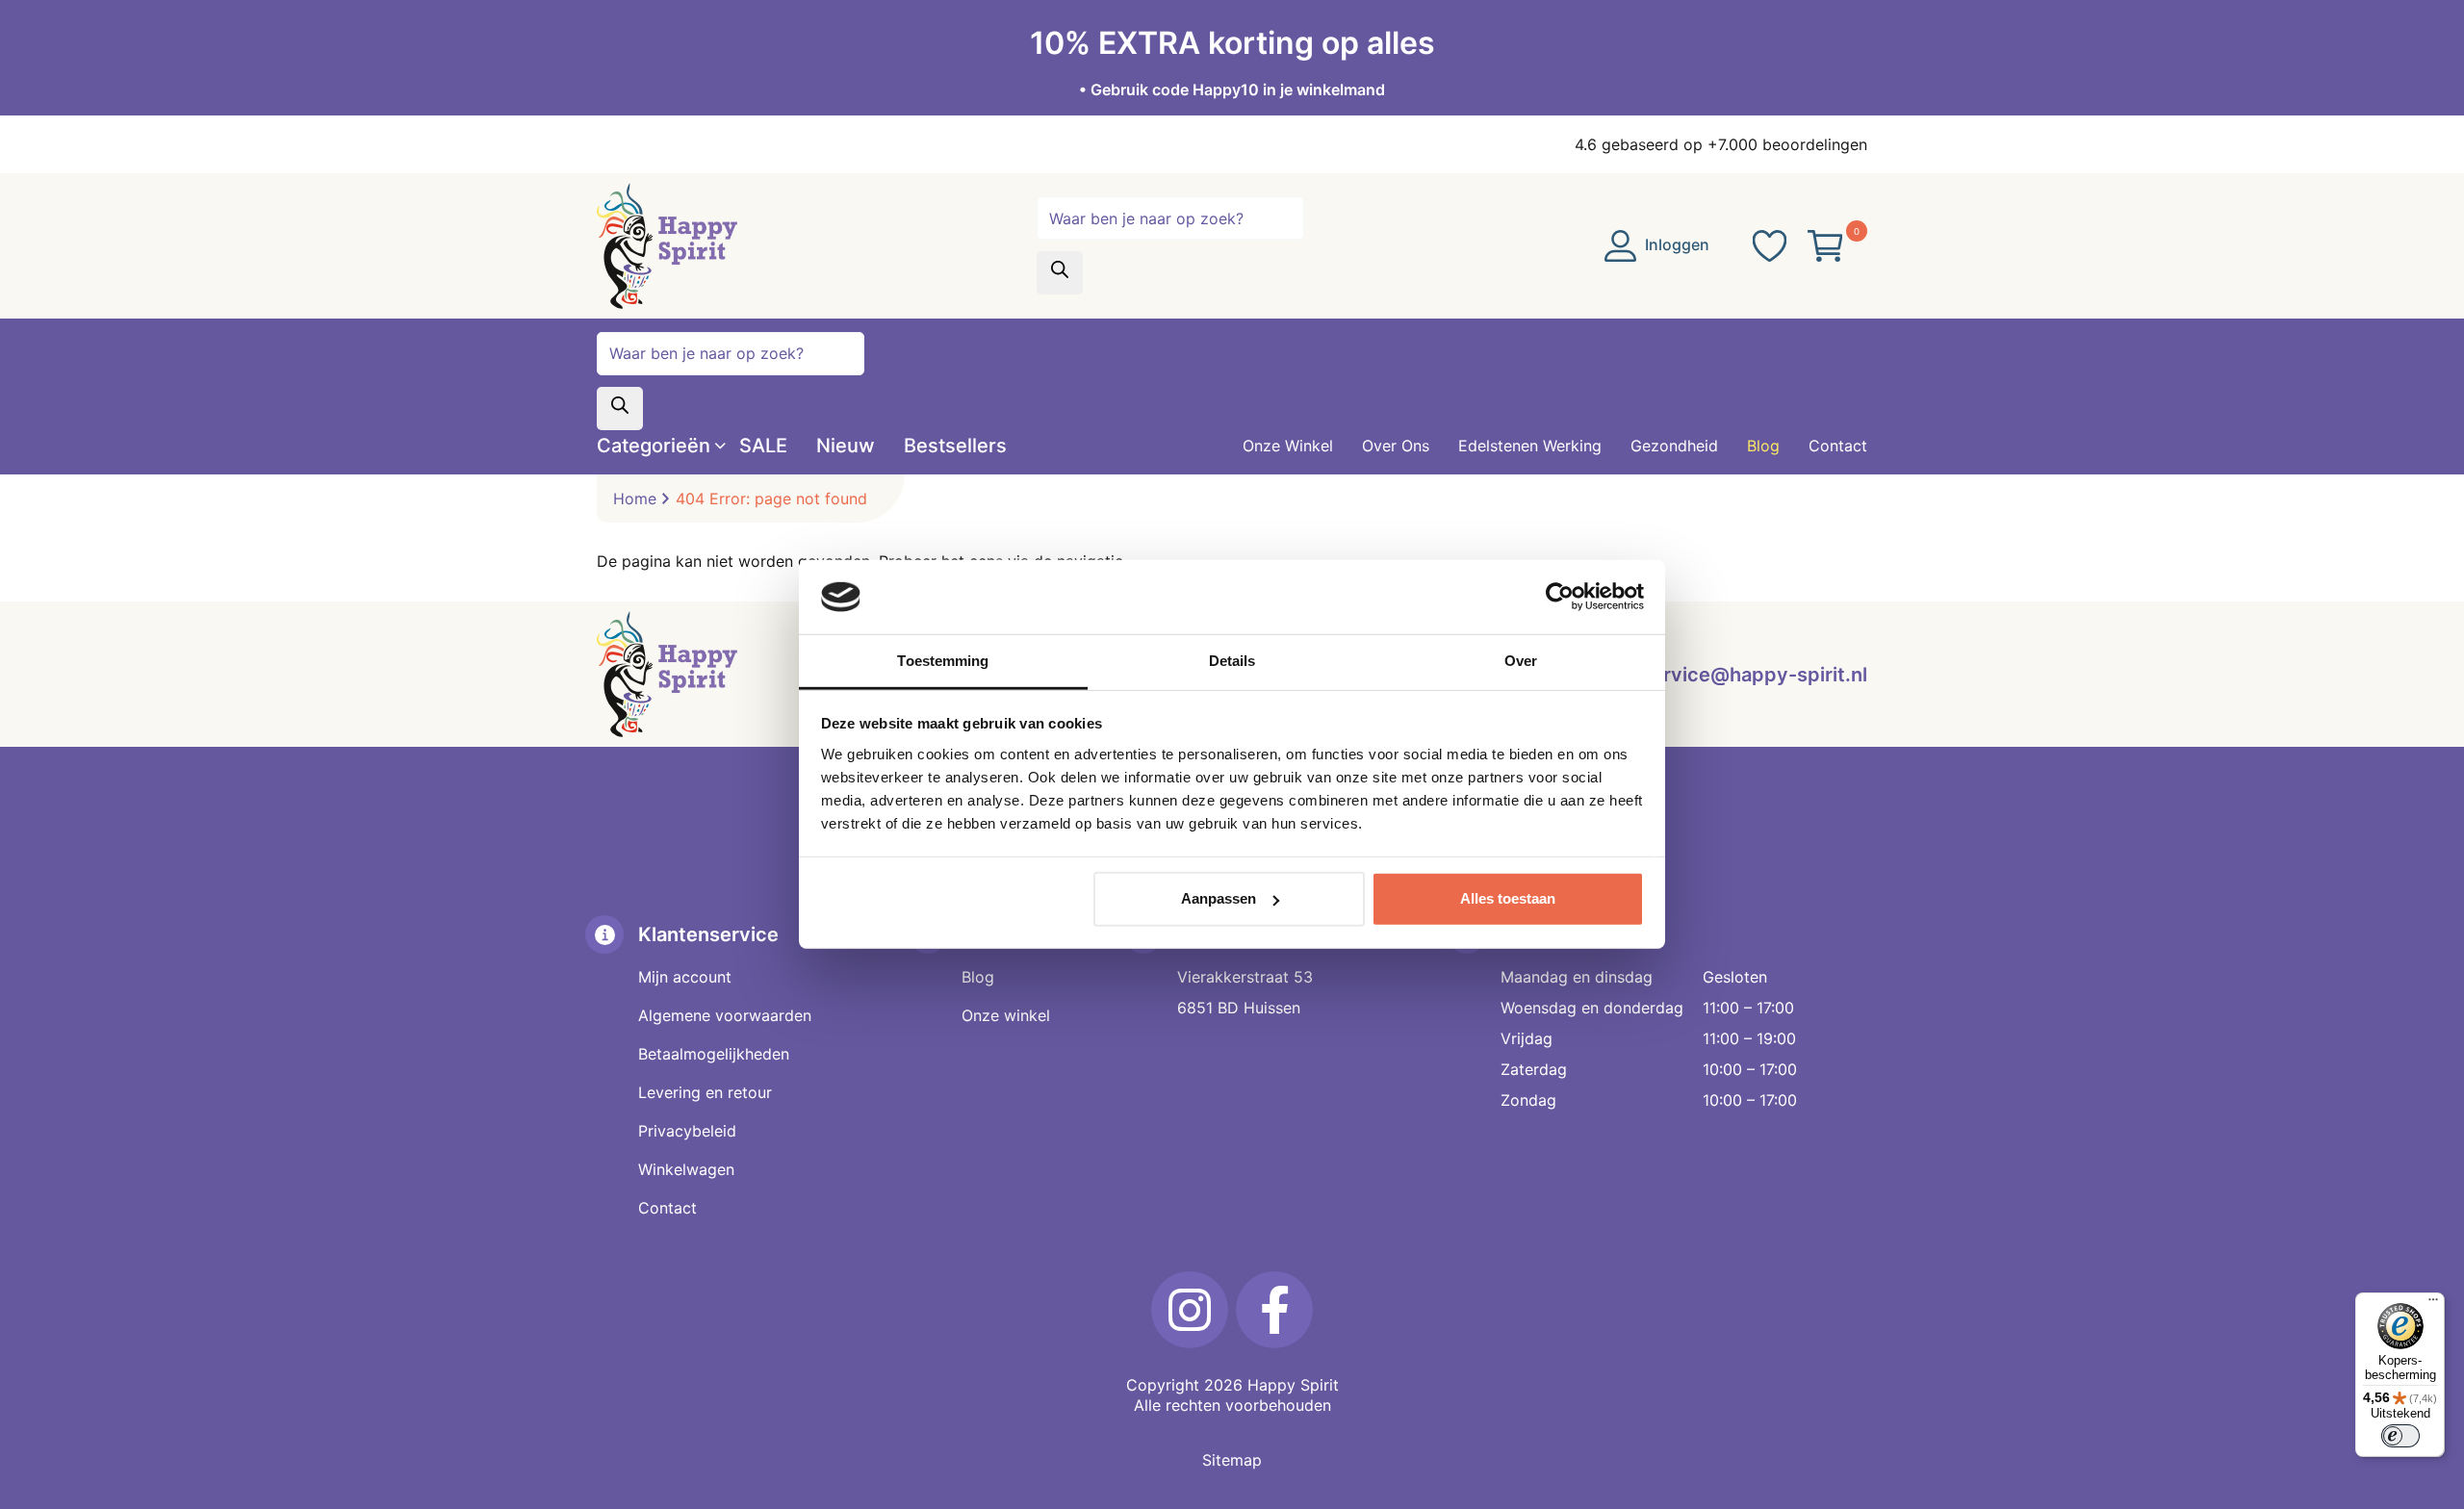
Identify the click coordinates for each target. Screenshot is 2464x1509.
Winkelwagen (686, 1169)
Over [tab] (1521, 661)
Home (635, 499)
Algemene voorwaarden (725, 1015)
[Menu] (2433, 1304)
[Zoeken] (1060, 273)
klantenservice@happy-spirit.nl (1720, 675)
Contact (667, 1208)
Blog (978, 977)
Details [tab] (1232, 661)
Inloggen (1675, 244)
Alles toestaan (1508, 898)
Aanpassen (1219, 898)
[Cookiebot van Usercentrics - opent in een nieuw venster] (1560, 597)
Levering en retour (705, 1092)
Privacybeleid (687, 1131)
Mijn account (685, 977)
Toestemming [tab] (943, 661)
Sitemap (1232, 1460)
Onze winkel (1006, 1015)
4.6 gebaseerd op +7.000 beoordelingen (1721, 144)
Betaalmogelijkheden (714, 1054)
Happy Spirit (1293, 1385)
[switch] (2400, 1436)
